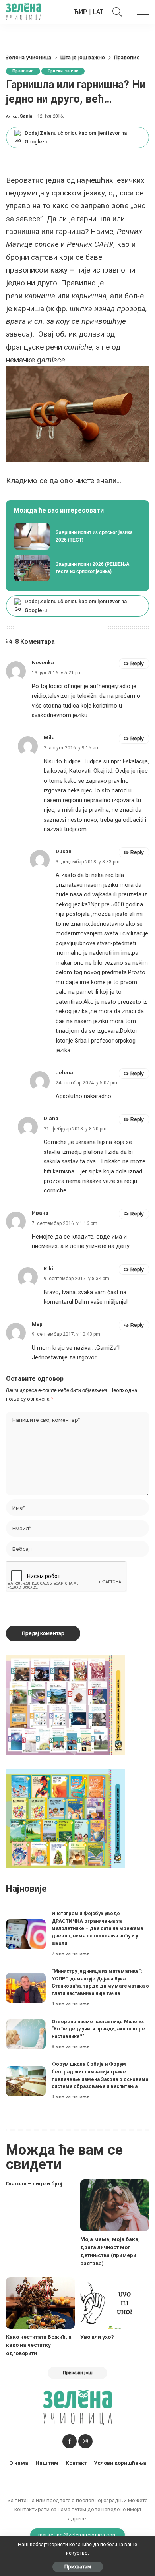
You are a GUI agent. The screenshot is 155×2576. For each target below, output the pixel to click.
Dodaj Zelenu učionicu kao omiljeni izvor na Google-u (76, 137)
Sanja (26, 116)
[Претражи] (115, 12)
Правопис (23, 71)
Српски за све (63, 71)
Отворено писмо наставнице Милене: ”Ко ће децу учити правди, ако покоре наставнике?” (98, 2029)
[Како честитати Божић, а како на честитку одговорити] (40, 2303)
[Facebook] (70, 2441)
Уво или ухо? (97, 2337)
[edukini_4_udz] (66, 1818)
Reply (137, 663)
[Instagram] (85, 2441)
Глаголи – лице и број (34, 2183)
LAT (98, 12)
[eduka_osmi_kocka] (66, 1705)
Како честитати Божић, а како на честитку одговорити (39, 2345)
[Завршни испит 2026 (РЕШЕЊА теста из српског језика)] (77, 568)
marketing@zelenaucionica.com (78, 2535)
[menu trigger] (139, 12)
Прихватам (78, 2567)
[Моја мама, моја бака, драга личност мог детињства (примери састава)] (115, 2205)
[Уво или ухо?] (115, 2303)
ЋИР (81, 12)
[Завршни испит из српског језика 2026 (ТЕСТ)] (77, 536)
